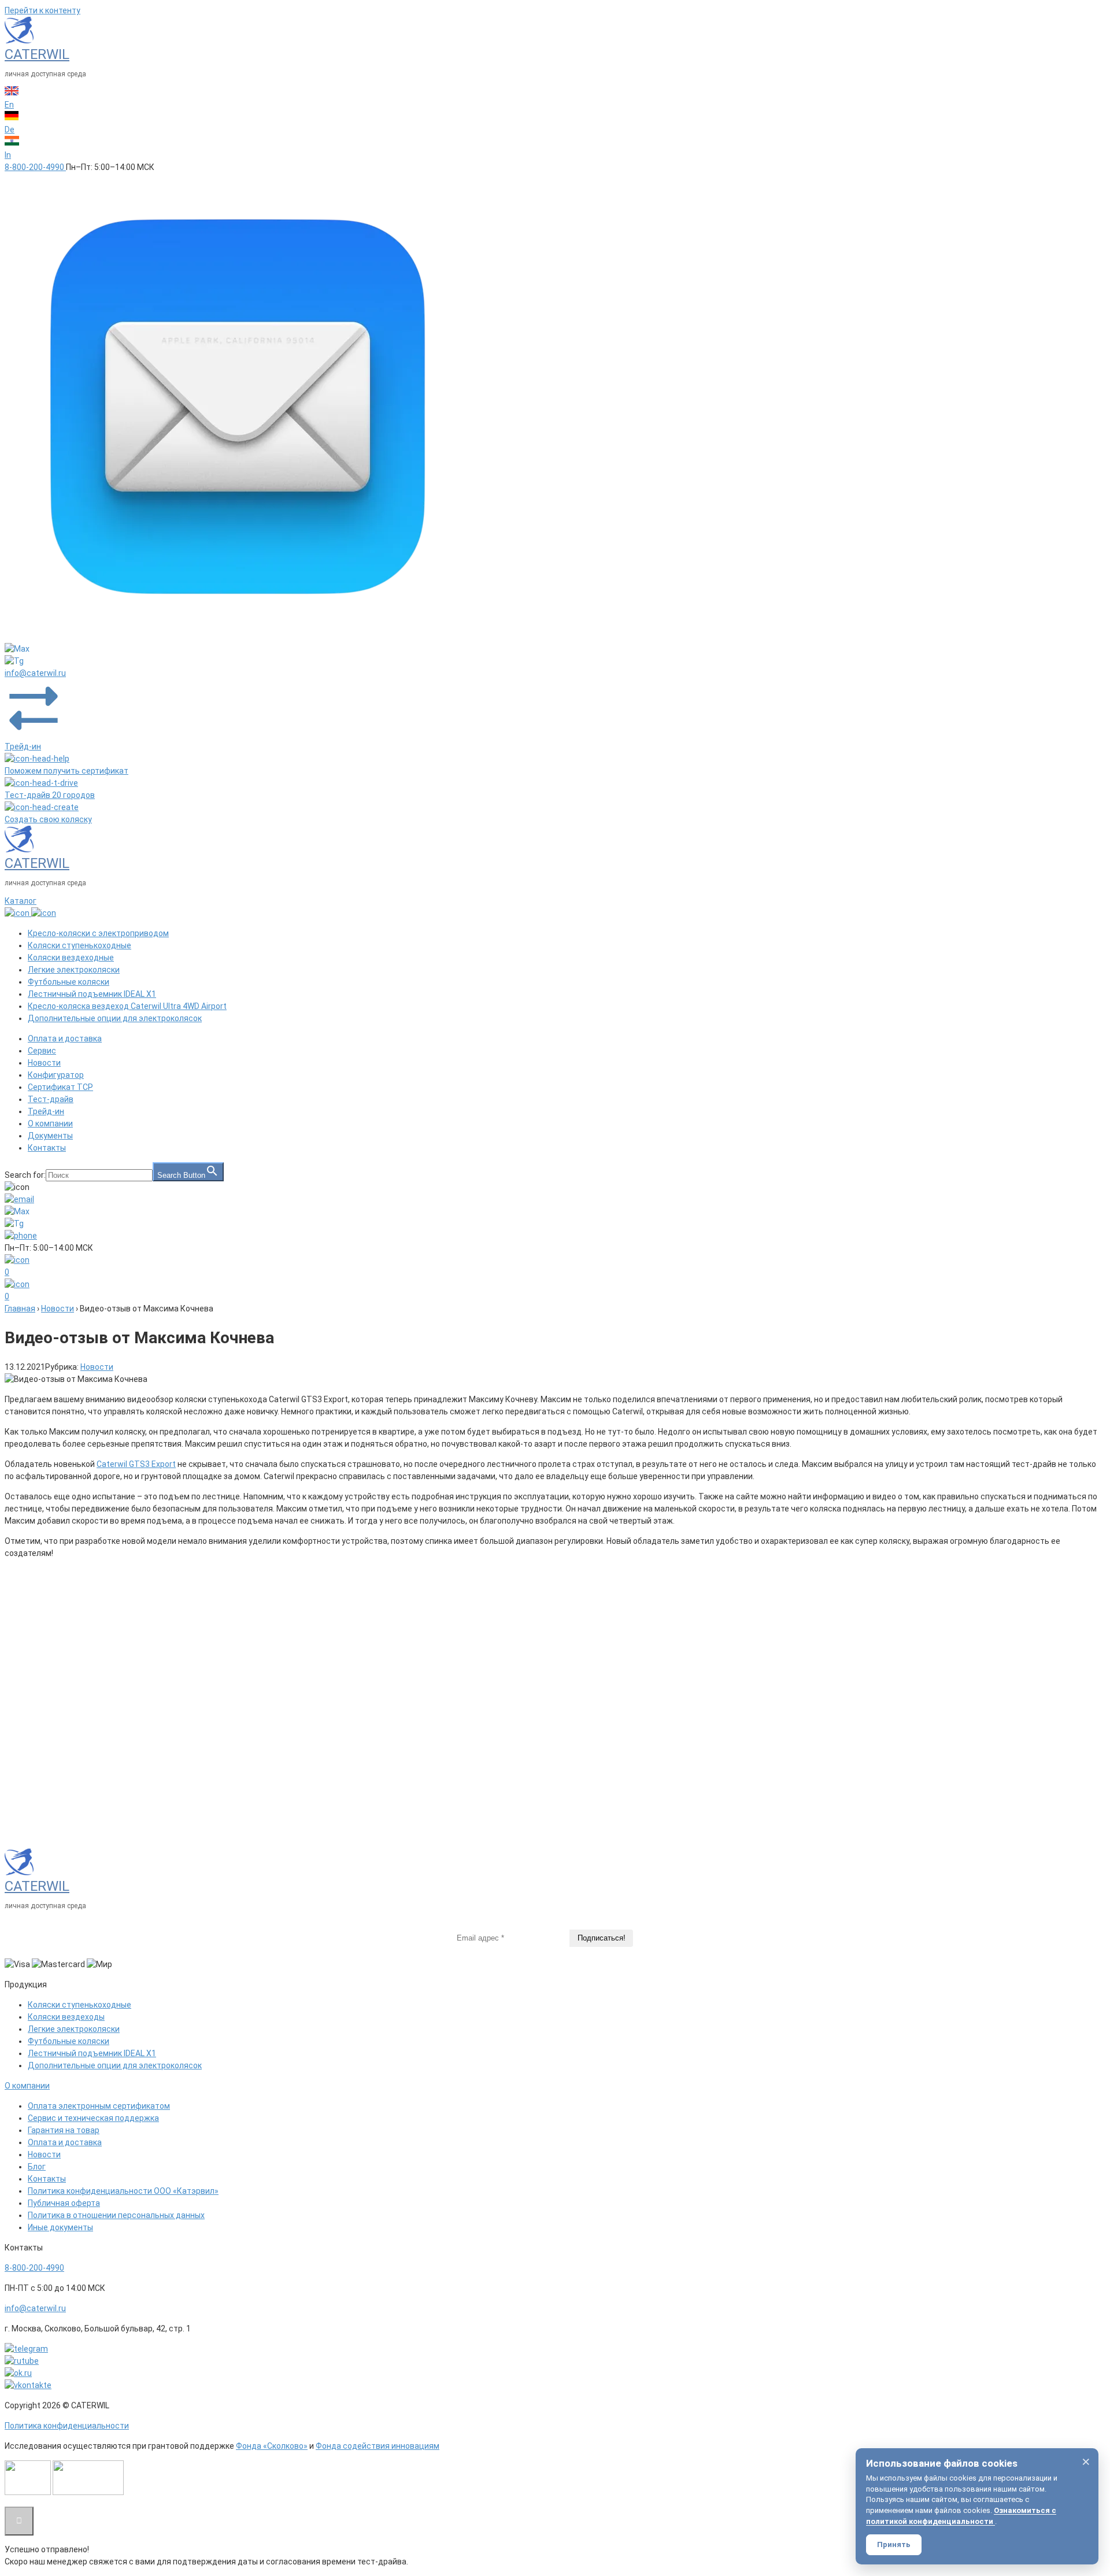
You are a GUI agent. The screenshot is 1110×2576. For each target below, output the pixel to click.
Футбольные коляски (69, 982)
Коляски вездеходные (71, 958)
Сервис (42, 1051)
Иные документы (60, 2227)
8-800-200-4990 (34, 2268)
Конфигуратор (56, 1075)
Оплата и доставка (65, 1038)
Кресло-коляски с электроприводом (98, 933)
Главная (20, 1309)
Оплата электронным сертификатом (99, 2106)
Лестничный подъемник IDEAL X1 (92, 994)
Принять (894, 2544)
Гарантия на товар (64, 2130)
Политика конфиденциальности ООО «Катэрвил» (123, 2191)
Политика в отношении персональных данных (116, 2215)
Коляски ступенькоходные (79, 945)
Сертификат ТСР (60, 1087)
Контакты (47, 1148)
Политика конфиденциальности (67, 2426)
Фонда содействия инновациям (378, 2446)
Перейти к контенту (42, 10)
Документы (50, 1136)
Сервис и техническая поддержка (93, 2118)
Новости (44, 1063)
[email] (238, 637)
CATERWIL (37, 54)
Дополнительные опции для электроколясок (115, 1018)
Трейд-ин (46, 1111)
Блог (37, 2167)
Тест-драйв (51, 1099)
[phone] (21, 1236)
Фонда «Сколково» (272, 2446)
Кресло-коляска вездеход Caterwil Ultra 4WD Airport (127, 1006)
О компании (50, 1123)
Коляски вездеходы (66, 2017)
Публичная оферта (64, 2203)
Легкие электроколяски (74, 970)
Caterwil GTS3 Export (136, 1464)
